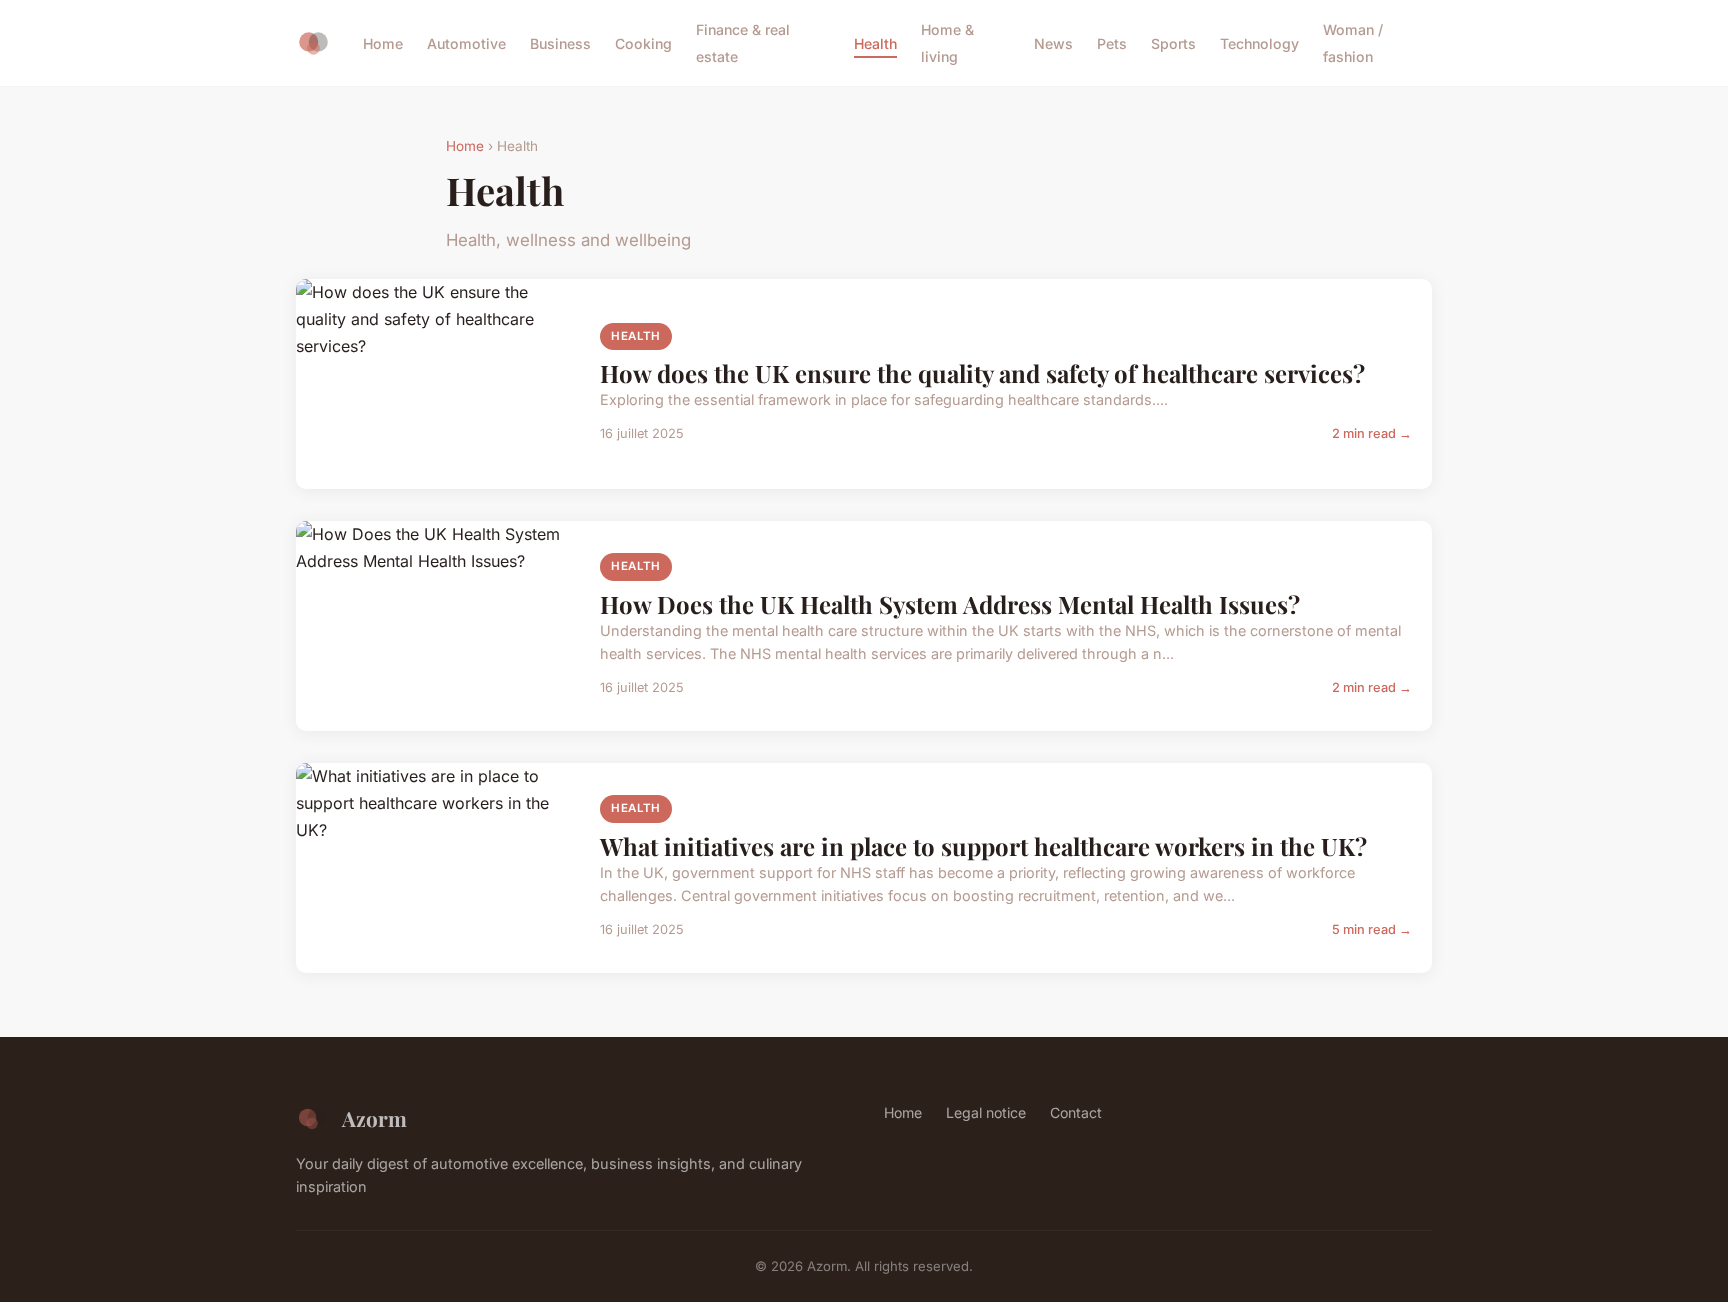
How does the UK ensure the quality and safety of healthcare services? (982, 373)
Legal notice (986, 1112)
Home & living (947, 43)
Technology (1259, 43)
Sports (1173, 43)
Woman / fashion (1353, 43)
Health (875, 43)
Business (560, 43)
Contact (1076, 1112)
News (1053, 43)
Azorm (374, 1118)
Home (383, 43)
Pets (1112, 43)
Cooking (643, 43)
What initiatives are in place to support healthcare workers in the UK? (983, 846)
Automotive (466, 43)
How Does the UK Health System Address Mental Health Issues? (950, 604)
